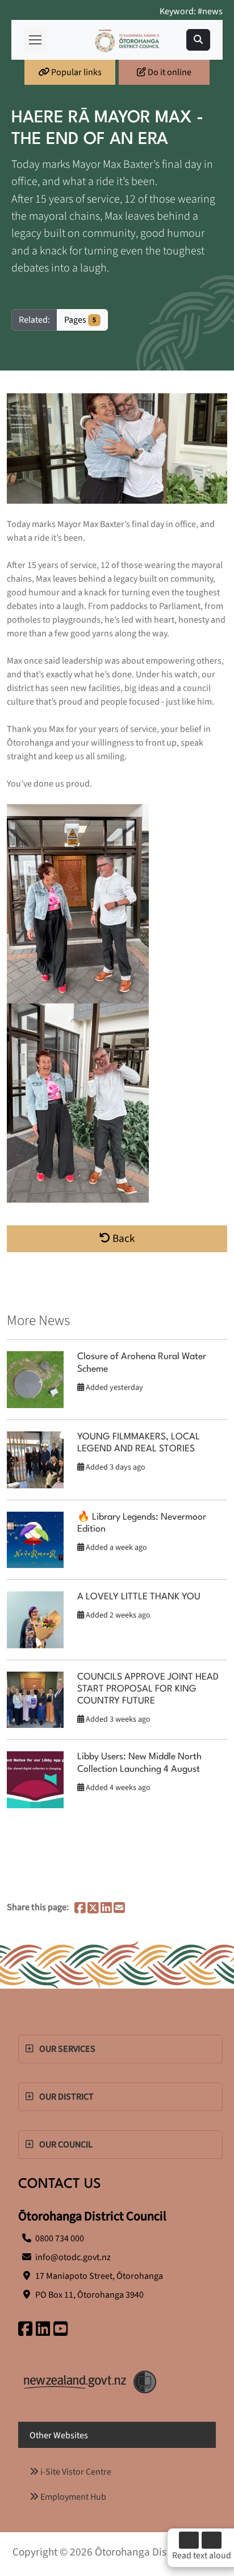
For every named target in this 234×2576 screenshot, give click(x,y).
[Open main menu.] (35, 40)
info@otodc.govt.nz (73, 2257)
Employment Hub (72, 2497)
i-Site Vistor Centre (75, 2472)
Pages (80, 320)
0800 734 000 (60, 2238)
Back (123, 1238)
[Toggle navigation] (198, 40)
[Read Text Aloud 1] (189, 2540)
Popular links (76, 72)
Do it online (169, 72)
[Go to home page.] (127, 40)
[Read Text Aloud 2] (212, 2540)
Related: (34, 320)
